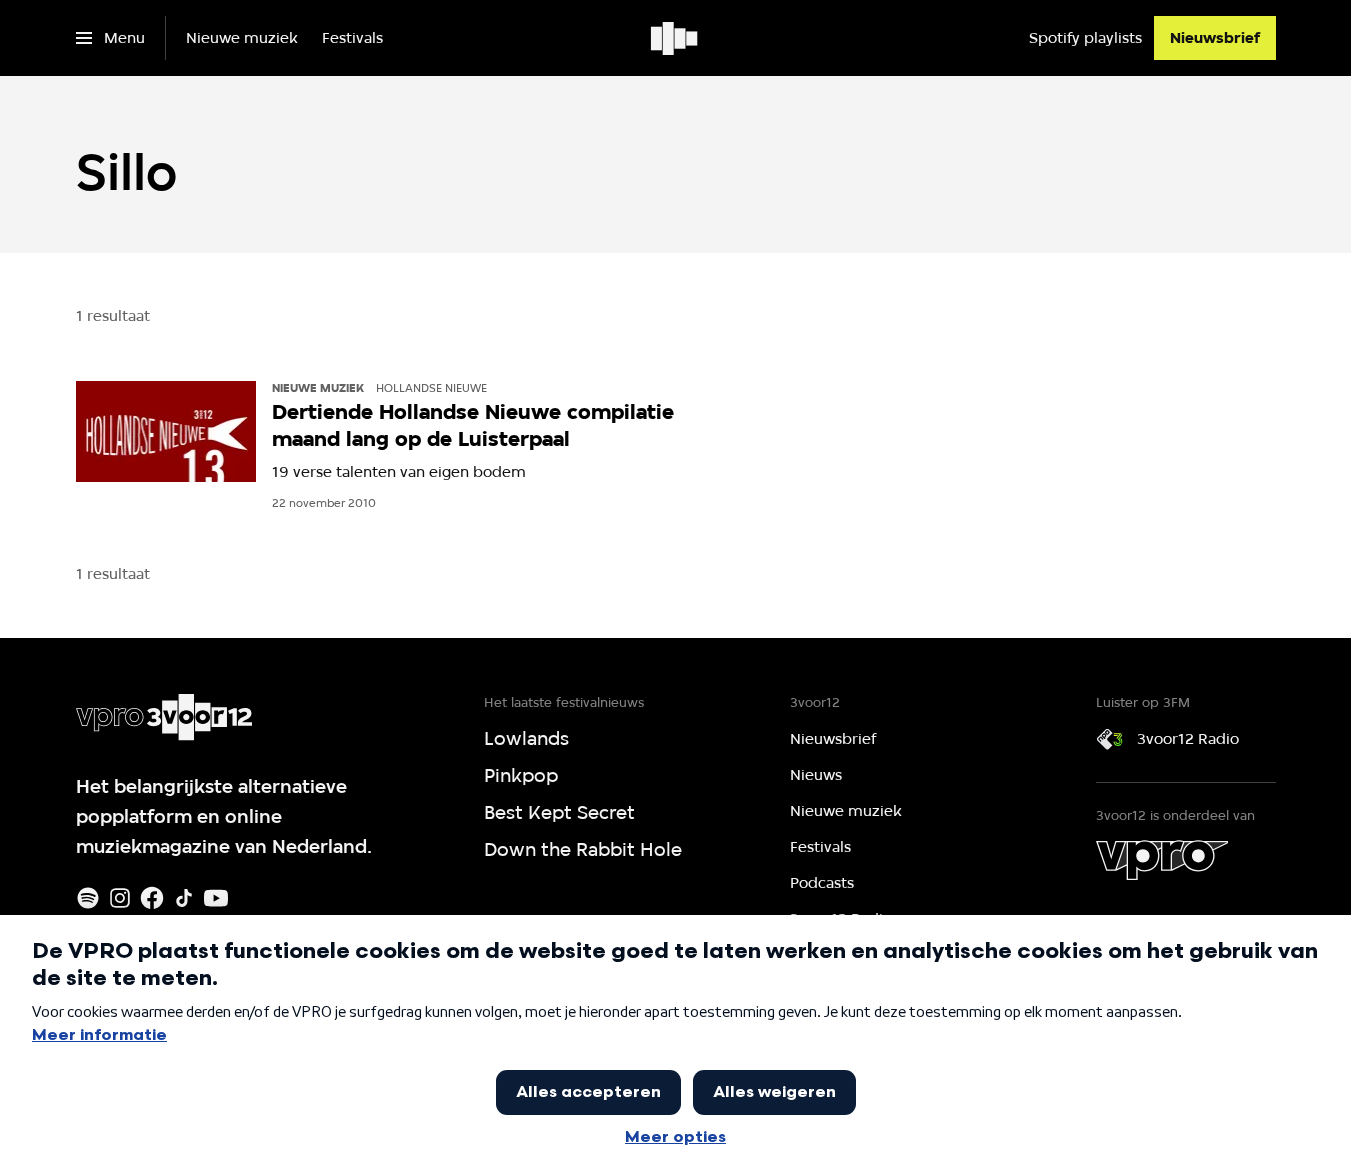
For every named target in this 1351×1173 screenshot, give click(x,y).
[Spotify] (88, 898)
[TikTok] (184, 898)
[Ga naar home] (675, 38)
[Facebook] (152, 898)
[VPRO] (1162, 860)
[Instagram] (120, 898)
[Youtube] (216, 898)
